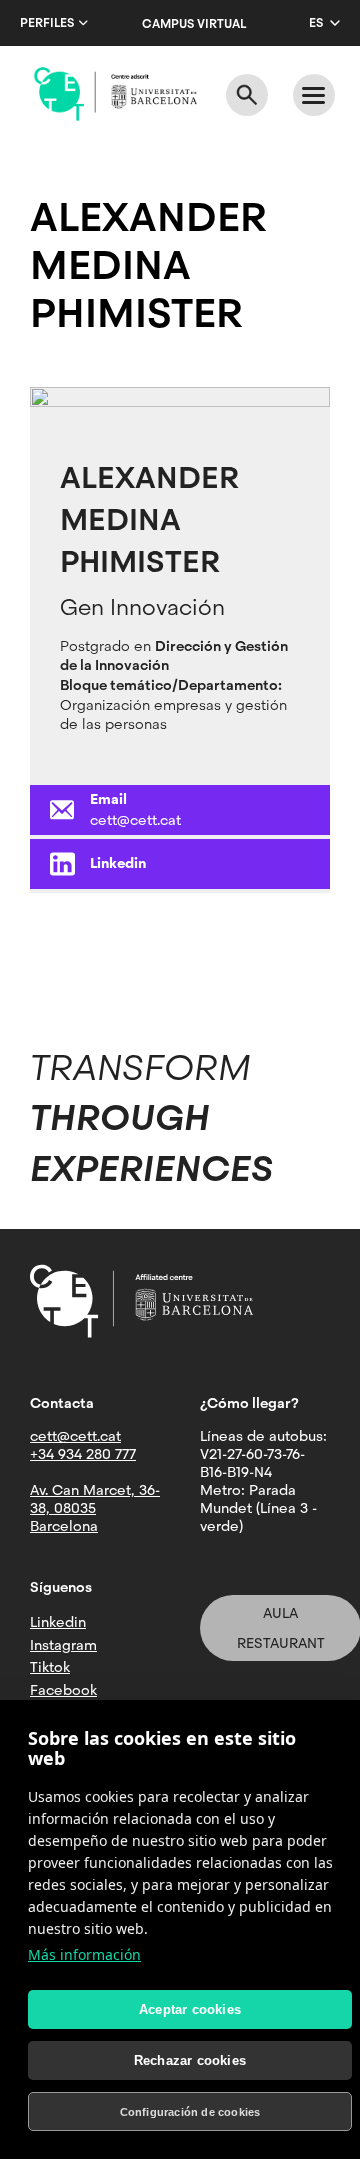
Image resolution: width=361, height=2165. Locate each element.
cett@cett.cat (135, 820)
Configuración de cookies (190, 2112)
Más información (84, 1954)
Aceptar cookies (190, 2009)
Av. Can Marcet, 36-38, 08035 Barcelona (95, 1508)
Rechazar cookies (190, 2060)
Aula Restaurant (281, 1628)
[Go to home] (115, 94)
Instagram (63, 1645)
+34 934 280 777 (83, 1454)
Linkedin (118, 863)
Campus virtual (194, 24)
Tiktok (50, 1667)
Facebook (63, 1690)
